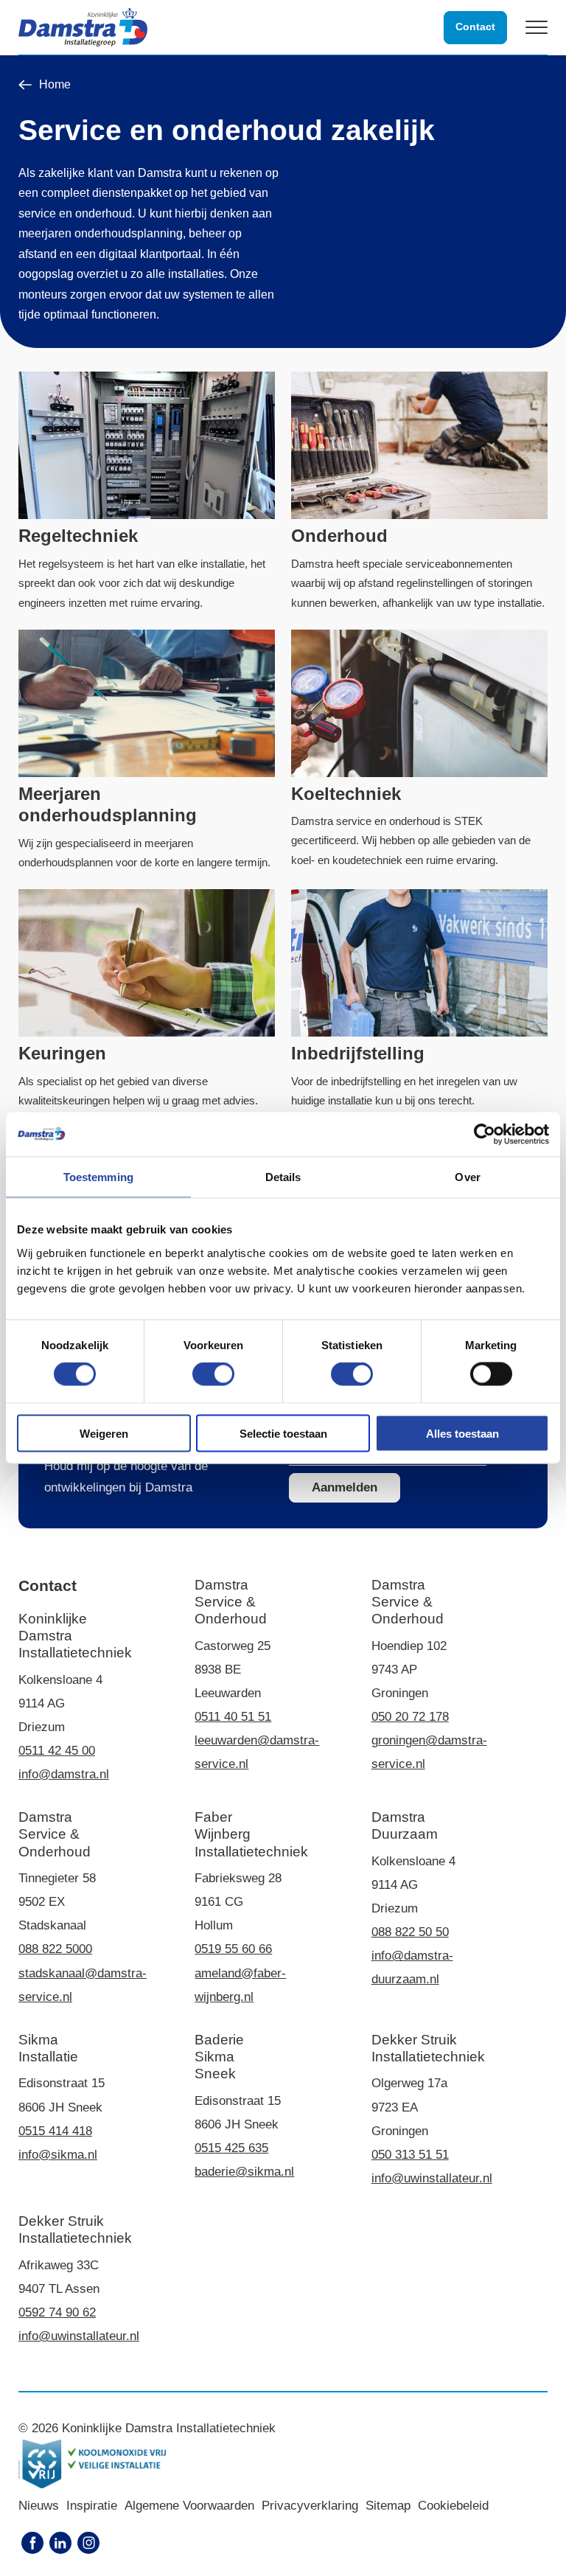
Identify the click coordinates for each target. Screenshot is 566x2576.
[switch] (213, 1374)
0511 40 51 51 (233, 1717)
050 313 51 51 (410, 2155)
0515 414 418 (55, 2131)
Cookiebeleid (453, 2506)
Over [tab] (467, 1177)
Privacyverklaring (310, 2506)
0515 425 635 (231, 2148)
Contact (475, 27)
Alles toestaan (462, 1433)
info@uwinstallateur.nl (432, 2178)
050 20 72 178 (410, 1717)
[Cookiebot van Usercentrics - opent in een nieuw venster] (485, 1135)
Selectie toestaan (283, 1433)
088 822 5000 (55, 1949)
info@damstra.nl (64, 1774)
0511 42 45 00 (57, 1751)
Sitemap (388, 2506)
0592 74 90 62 (57, 2312)
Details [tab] (283, 1177)
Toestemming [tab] (98, 1177)
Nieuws (39, 2506)
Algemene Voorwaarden (189, 2506)
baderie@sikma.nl (244, 2172)
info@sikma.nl (58, 2155)
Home (55, 85)
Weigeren (104, 1433)
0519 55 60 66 (233, 1949)
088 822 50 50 (410, 1932)
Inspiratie (92, 2506)
